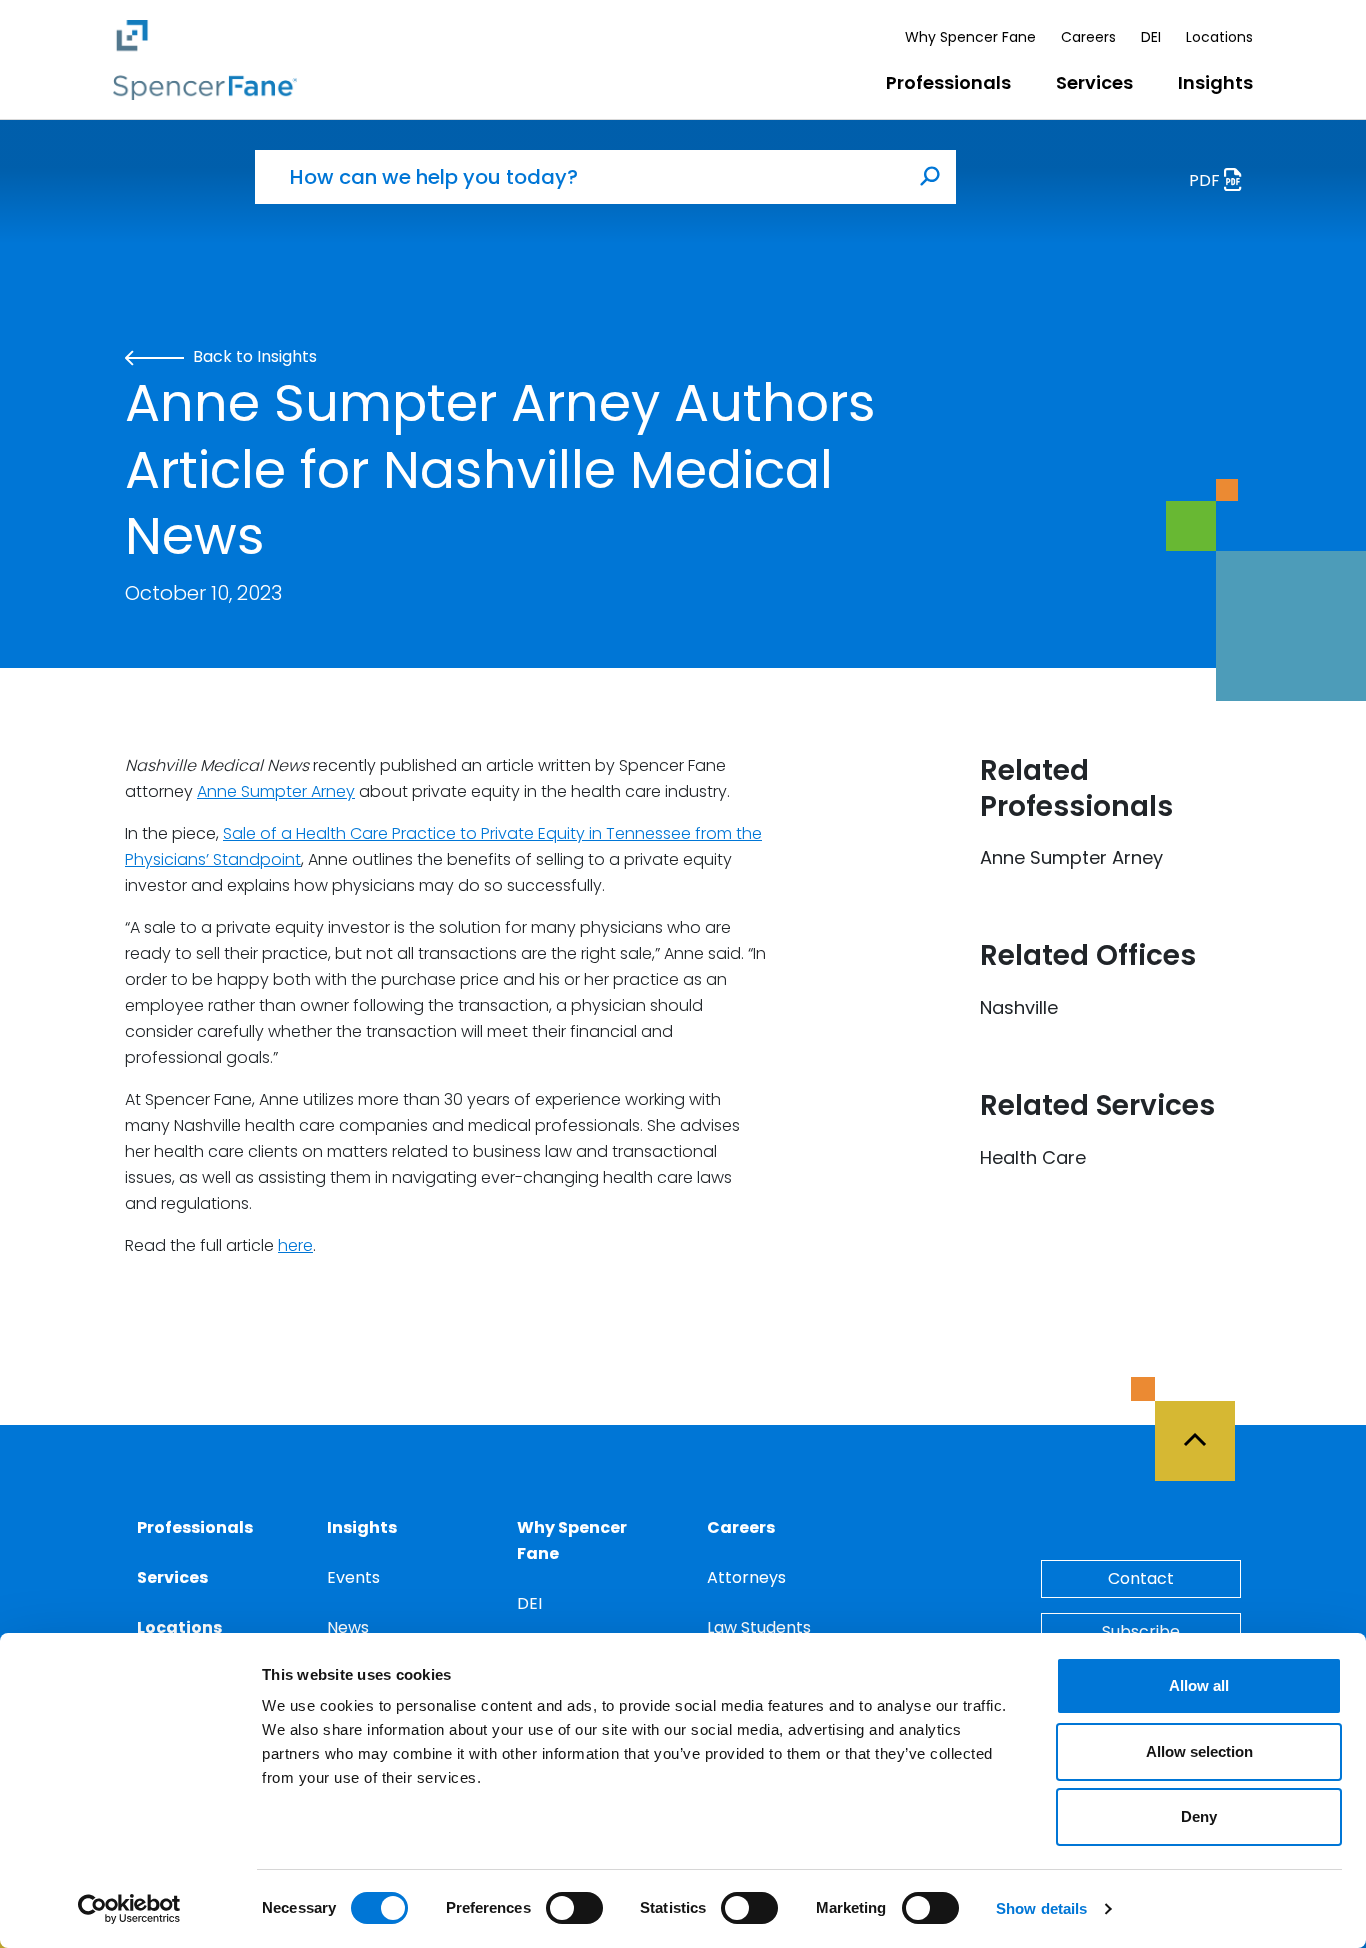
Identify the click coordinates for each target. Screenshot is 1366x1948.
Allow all (1199, 1685)
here (295, 1245)
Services (1094, 82)
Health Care (1033, 1157)
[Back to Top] (1204, 1429)
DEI (1151, 37)
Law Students (759, 1627)
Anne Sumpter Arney (276, 791)
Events (353, 1577)
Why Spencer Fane (970, 37)
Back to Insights (253, 356)
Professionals (948, 82)
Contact (1141, 1578)
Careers (1088, 37)
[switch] (574, 1908)
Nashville (1019, 1007)
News (348, 1627)
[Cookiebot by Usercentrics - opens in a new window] (129, 1909)
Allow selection (1199, 1751)
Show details (1041, 1908)
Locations (1219, 37)
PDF (1206, 180)
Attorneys (746, 1577)
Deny (1199, 1816)
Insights (1215, 82)
